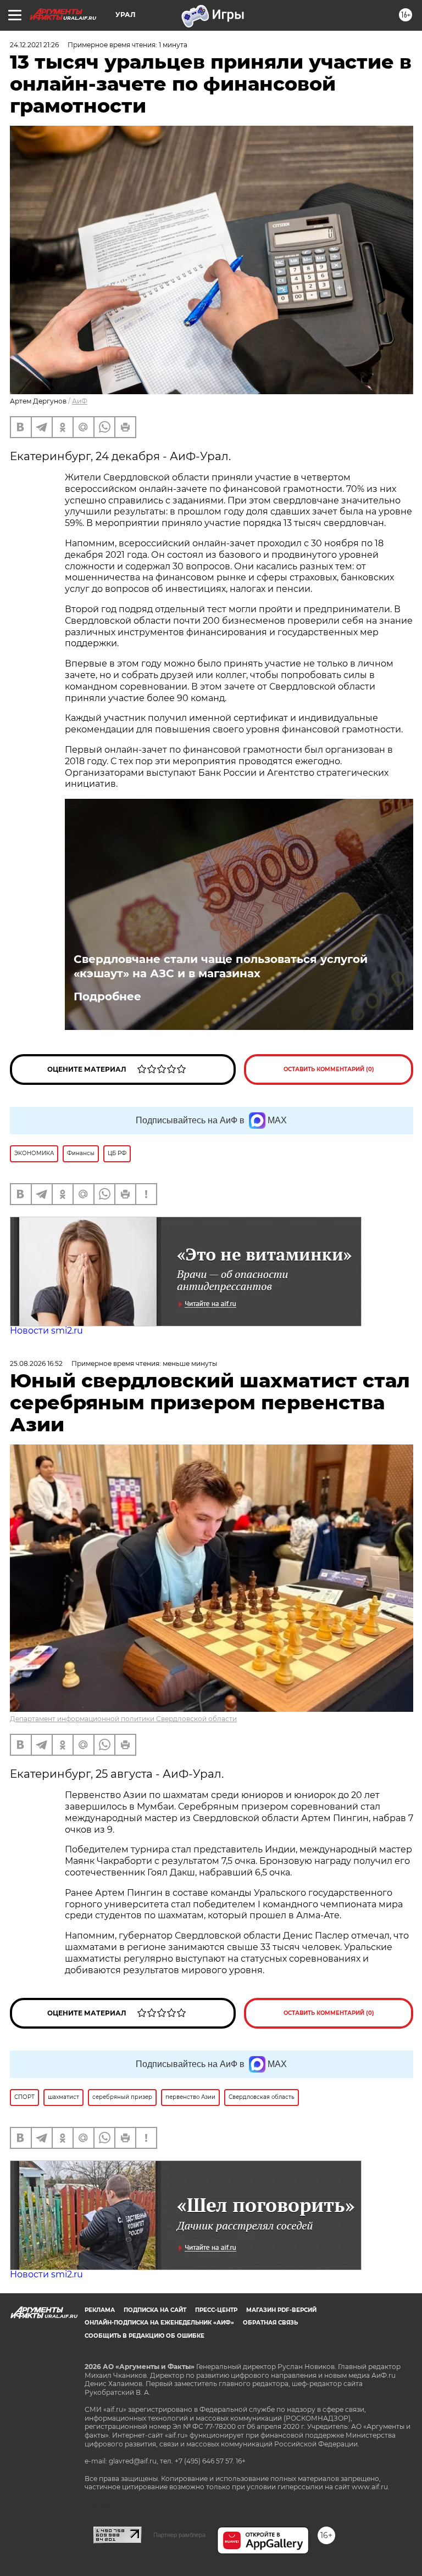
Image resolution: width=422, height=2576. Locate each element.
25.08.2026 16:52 (36, 1363)
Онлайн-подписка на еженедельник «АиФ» (159, 2323)
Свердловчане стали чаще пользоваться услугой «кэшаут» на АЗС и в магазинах (221, 966)
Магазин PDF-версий (281, 2310)
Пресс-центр (216, 2310)
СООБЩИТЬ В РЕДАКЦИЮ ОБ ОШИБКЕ (145, 2336)
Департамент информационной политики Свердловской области (123, 1719)
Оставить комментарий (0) (329, 1069)
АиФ (80, 401)
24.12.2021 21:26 (34, 45)
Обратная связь (270, 2323)
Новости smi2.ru (46, 1331)
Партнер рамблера (179, 2535)
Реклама (100, 2310)
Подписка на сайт (155, 2310)
